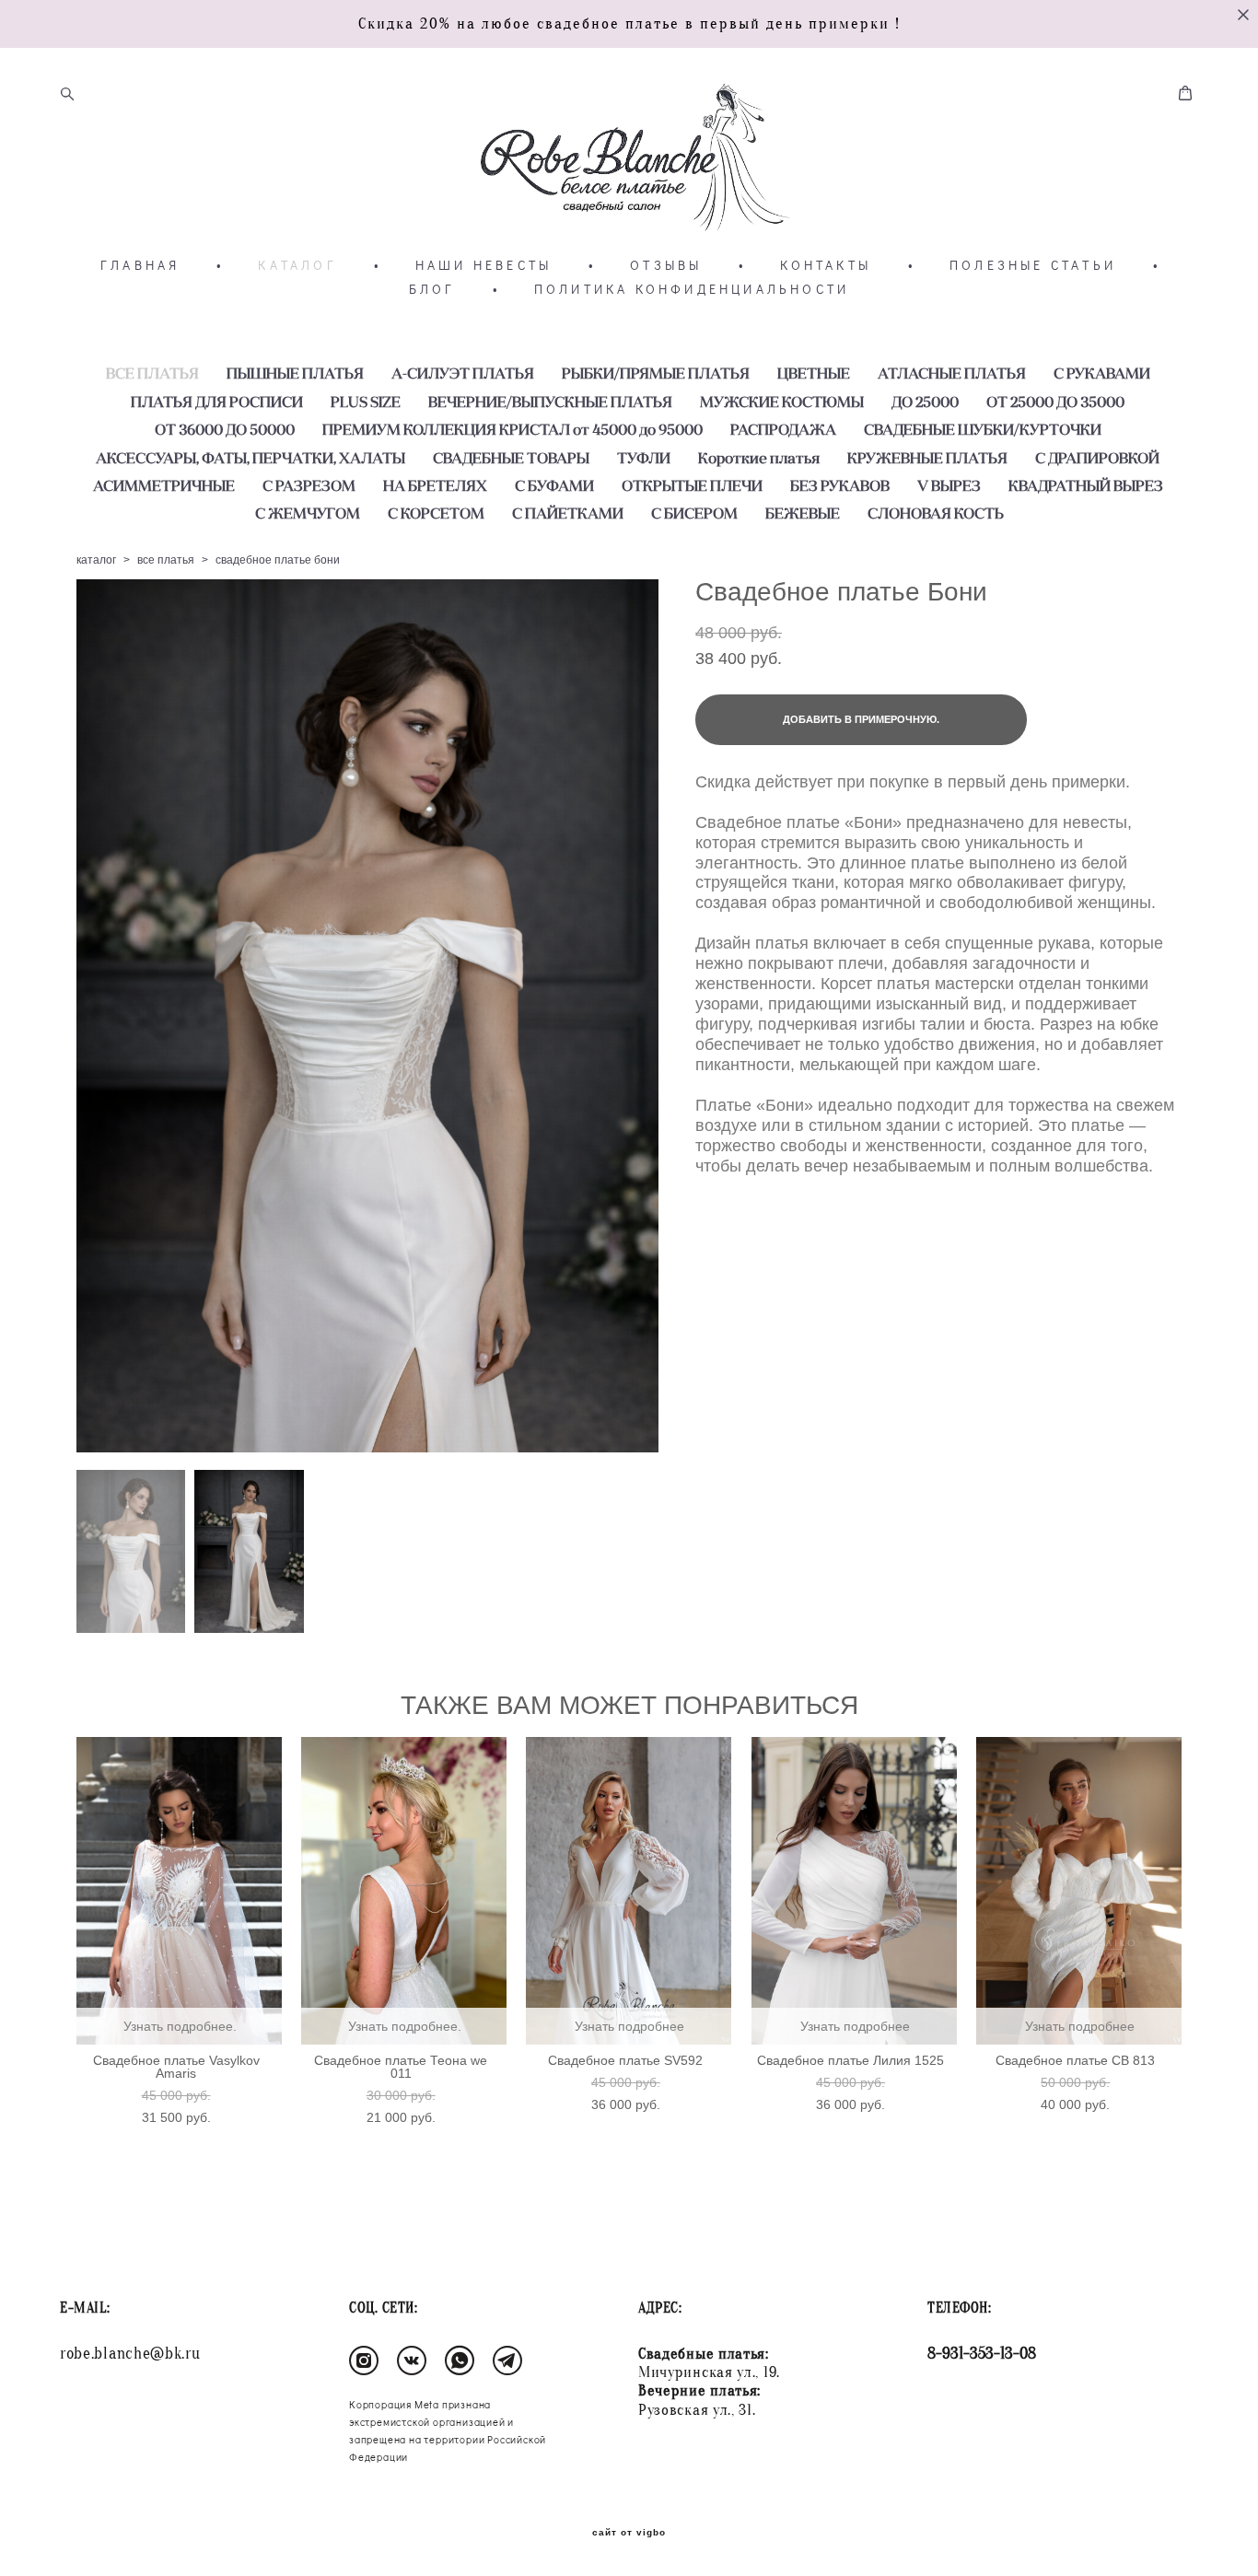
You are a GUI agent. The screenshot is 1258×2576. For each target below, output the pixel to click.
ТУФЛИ (644, 458)
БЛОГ (432, 289)
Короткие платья (759, 458)
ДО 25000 (925, 402)
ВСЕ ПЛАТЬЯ (152, 373)
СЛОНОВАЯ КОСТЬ (936, 513)
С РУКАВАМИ (1102, 373)
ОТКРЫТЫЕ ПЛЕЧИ (692, 485)
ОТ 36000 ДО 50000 (225, 429)
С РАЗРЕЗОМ (309, 485)
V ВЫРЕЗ (949, 485)
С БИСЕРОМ (694, 513)
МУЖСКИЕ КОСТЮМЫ (782, 402)
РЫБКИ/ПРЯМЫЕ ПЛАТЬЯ (656, 373)
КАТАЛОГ (297, 265)
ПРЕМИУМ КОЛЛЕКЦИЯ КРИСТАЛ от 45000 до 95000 (513, 429)
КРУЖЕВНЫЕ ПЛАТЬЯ (927, 458)
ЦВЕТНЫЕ (814, 373)
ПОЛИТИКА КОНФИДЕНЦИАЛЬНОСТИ (692, 289)
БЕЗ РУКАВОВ (840, 485)
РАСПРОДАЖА (783, 429)
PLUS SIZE (366, 402)
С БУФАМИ (554, 485)
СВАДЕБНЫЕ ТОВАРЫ (511, 458)
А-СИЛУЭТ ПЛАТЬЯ (463, 373)
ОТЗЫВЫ (666, 265)
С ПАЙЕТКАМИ (568, 513)
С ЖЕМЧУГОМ (308, 513)
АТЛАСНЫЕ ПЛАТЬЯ (952, 373)
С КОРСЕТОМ (436, 513)
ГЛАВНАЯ (140, 265)
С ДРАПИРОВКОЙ (1097, 458)
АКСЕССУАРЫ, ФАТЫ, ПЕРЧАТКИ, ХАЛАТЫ (250, 458)
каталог (96, 560)
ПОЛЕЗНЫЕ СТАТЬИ (1033, 265)
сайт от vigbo (629, 2533)
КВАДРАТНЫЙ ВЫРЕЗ (1086, 485)
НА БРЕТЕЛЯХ (435, 485)
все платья (166, 560)
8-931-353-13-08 (982, 2354)
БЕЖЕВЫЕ (803, 513)
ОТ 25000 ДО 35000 (1055, 402)
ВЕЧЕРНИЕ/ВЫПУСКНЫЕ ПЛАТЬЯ (550, 402)
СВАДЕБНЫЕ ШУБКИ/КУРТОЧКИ (983, 429)
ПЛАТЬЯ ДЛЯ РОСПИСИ (217, 402)
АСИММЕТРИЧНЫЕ (164, 485)
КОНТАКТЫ (826, 265)
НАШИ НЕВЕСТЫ (483, 265)
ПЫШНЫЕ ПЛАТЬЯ (295, 373)
